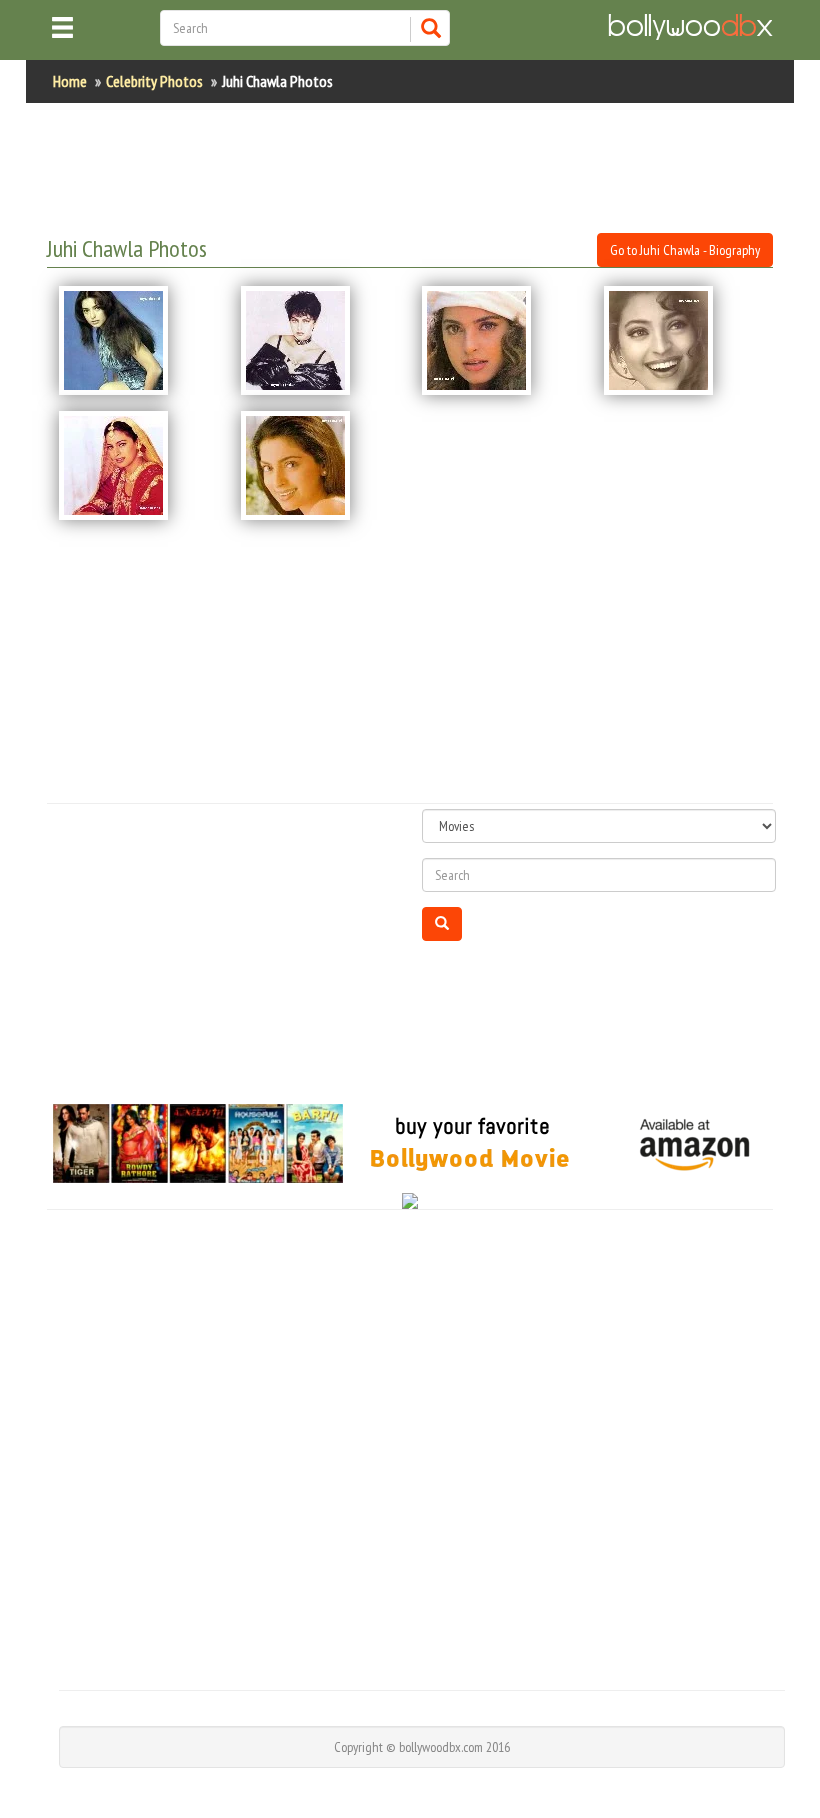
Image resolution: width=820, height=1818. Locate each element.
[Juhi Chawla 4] (683, 340)
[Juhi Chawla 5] (138, 465)
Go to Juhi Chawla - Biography (685, 250)
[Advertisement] (411, 168)
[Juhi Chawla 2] (320, 340)
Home (70, 81)
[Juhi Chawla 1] (138, 340)
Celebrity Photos (154, 81)
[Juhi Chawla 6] (320, 465)
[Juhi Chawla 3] (501, 340)
